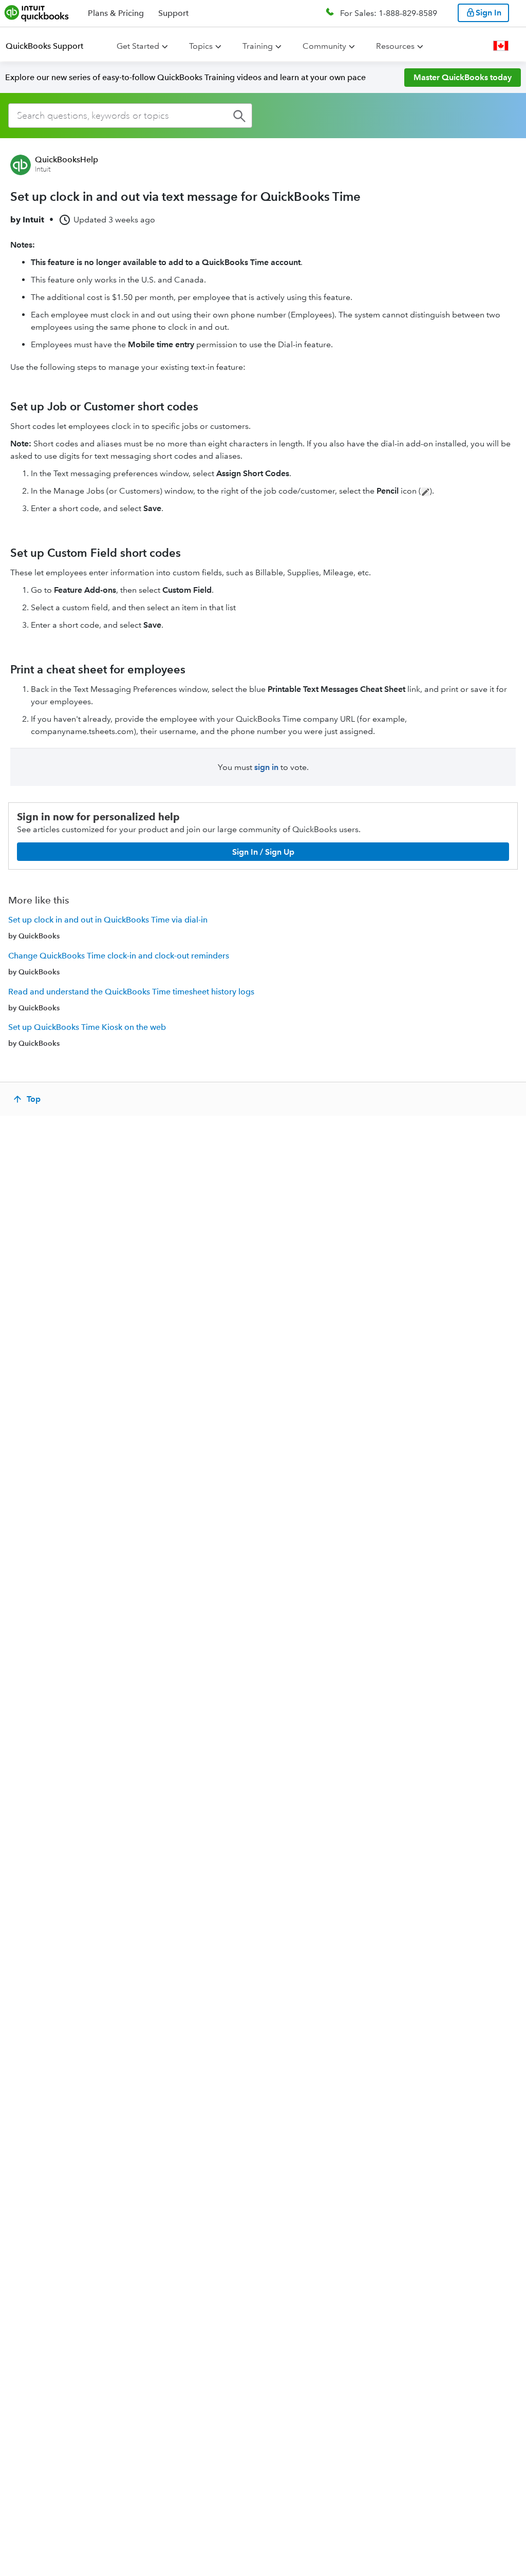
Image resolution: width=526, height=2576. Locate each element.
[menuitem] (51, 46)
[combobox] (130, 116)
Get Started (138, 46)
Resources (395, 46)
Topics (201, 46)
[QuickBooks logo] (37, 13)
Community (324, 46)
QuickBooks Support (44, 46)
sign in (266, 767)
